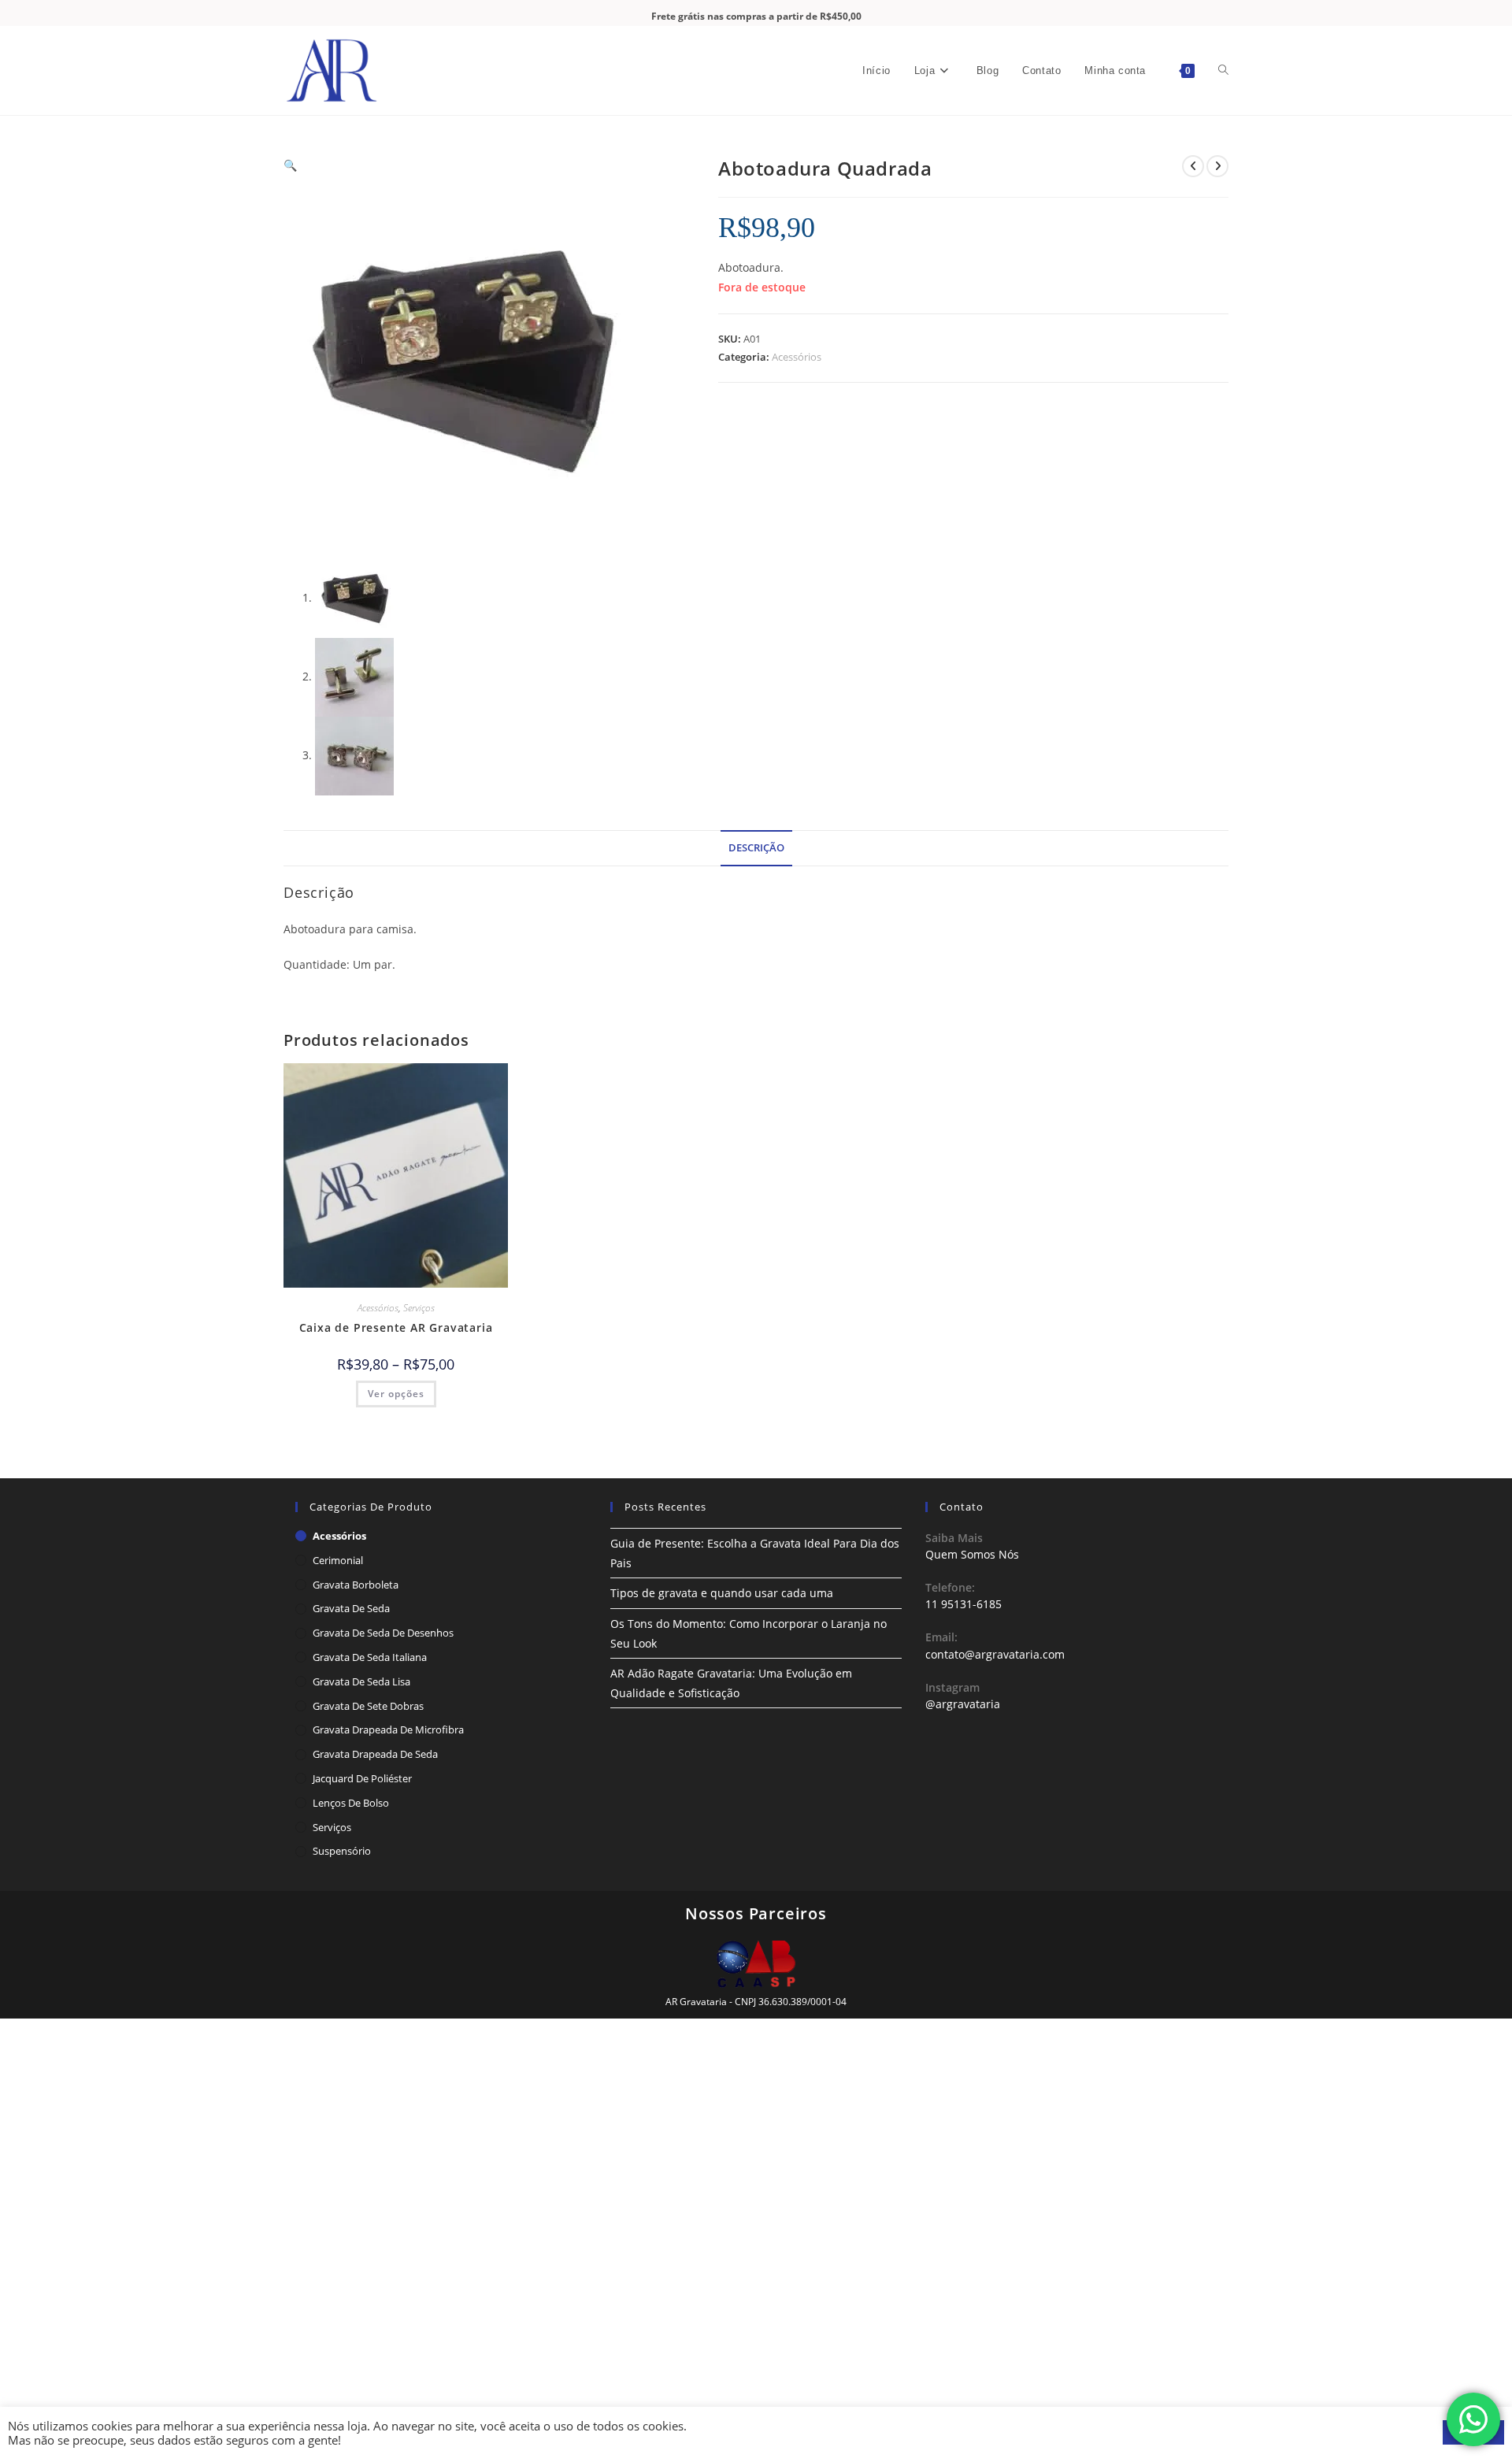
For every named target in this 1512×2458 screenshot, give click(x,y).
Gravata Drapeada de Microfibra (388, 1729)
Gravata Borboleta (356, 1585)
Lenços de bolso (351, 1803)
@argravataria (963, 1704)
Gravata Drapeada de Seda (375, 1754)
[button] (290, 165)
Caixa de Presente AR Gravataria (396, 1327)
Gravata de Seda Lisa (361, 1681)
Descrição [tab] (756, 848)
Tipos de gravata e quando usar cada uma (722, 1593)
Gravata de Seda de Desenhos (383, 1633)
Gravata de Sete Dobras (368, 1706)
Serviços (419, 1308)
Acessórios (797, 357)
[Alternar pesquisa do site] (1223, 71)
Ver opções (396, 1394)
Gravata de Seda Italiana (370, 1657)
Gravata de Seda (351, 1608)
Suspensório (342, 1851)
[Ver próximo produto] (1217, 166)
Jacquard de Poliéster (362, 1778)
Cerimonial (338, 1560)
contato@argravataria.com (995, 1654)
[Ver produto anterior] (1193, 166)
